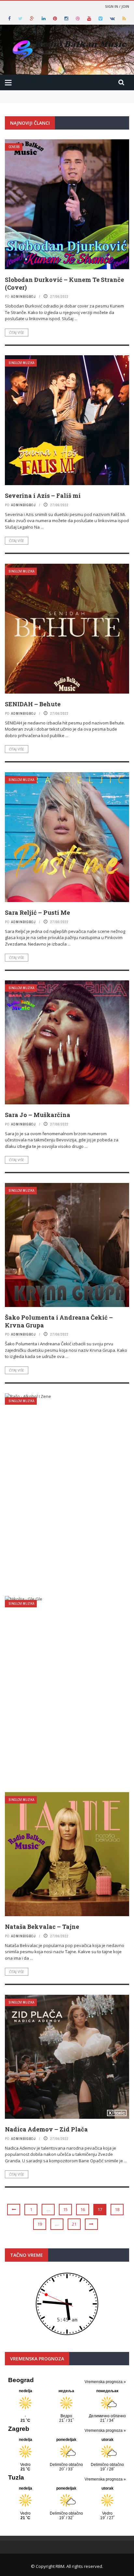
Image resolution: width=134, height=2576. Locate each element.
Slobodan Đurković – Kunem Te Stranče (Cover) (64, 283)
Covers (14, 147)
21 (74, 2224)
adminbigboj (23, 296)
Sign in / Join (117, 6)
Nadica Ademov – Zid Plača (46, 2129)
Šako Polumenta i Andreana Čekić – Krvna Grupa (59, 1321)
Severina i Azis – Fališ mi (43, 496)
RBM (60, 2566)
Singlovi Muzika (21, 363)
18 (117, 2209)
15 (65, 2209)
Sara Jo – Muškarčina (38, 1115)
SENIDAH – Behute (33, 704)
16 (83, 2209)
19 (40, 2224)
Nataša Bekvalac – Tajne (42, 1927)
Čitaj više (17, 333)
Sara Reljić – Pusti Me (37, 912)
